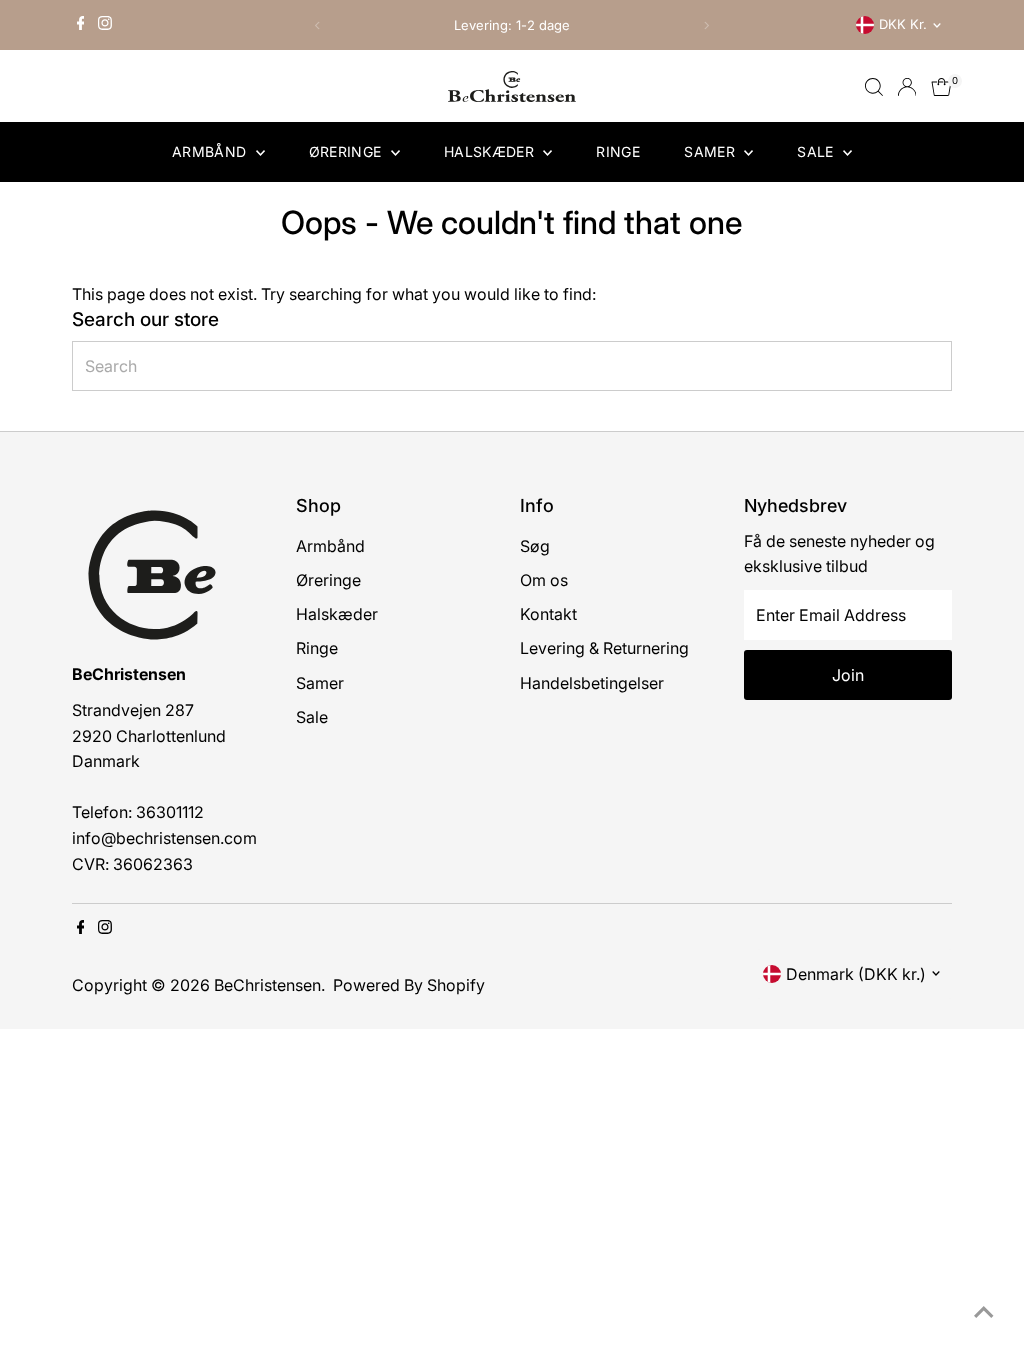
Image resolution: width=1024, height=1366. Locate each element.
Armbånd (211, 151)
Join (848, 675)
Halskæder (491, 151)
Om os (544, 580)
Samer (711, 151)
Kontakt (548, 614)
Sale (817, 151)
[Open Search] (874, 87)
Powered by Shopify (409, 985)
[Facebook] (81, 25)
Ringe (618, 151)
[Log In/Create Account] (907, 87)
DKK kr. (903, 24)
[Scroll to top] (984, 1311)
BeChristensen (267, 985)
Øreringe (347, 151)
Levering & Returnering (604, 648)
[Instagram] (105, 25)
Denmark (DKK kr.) (856, 974)
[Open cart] (941, 87)
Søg (535, 546)
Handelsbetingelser (592, 683)
